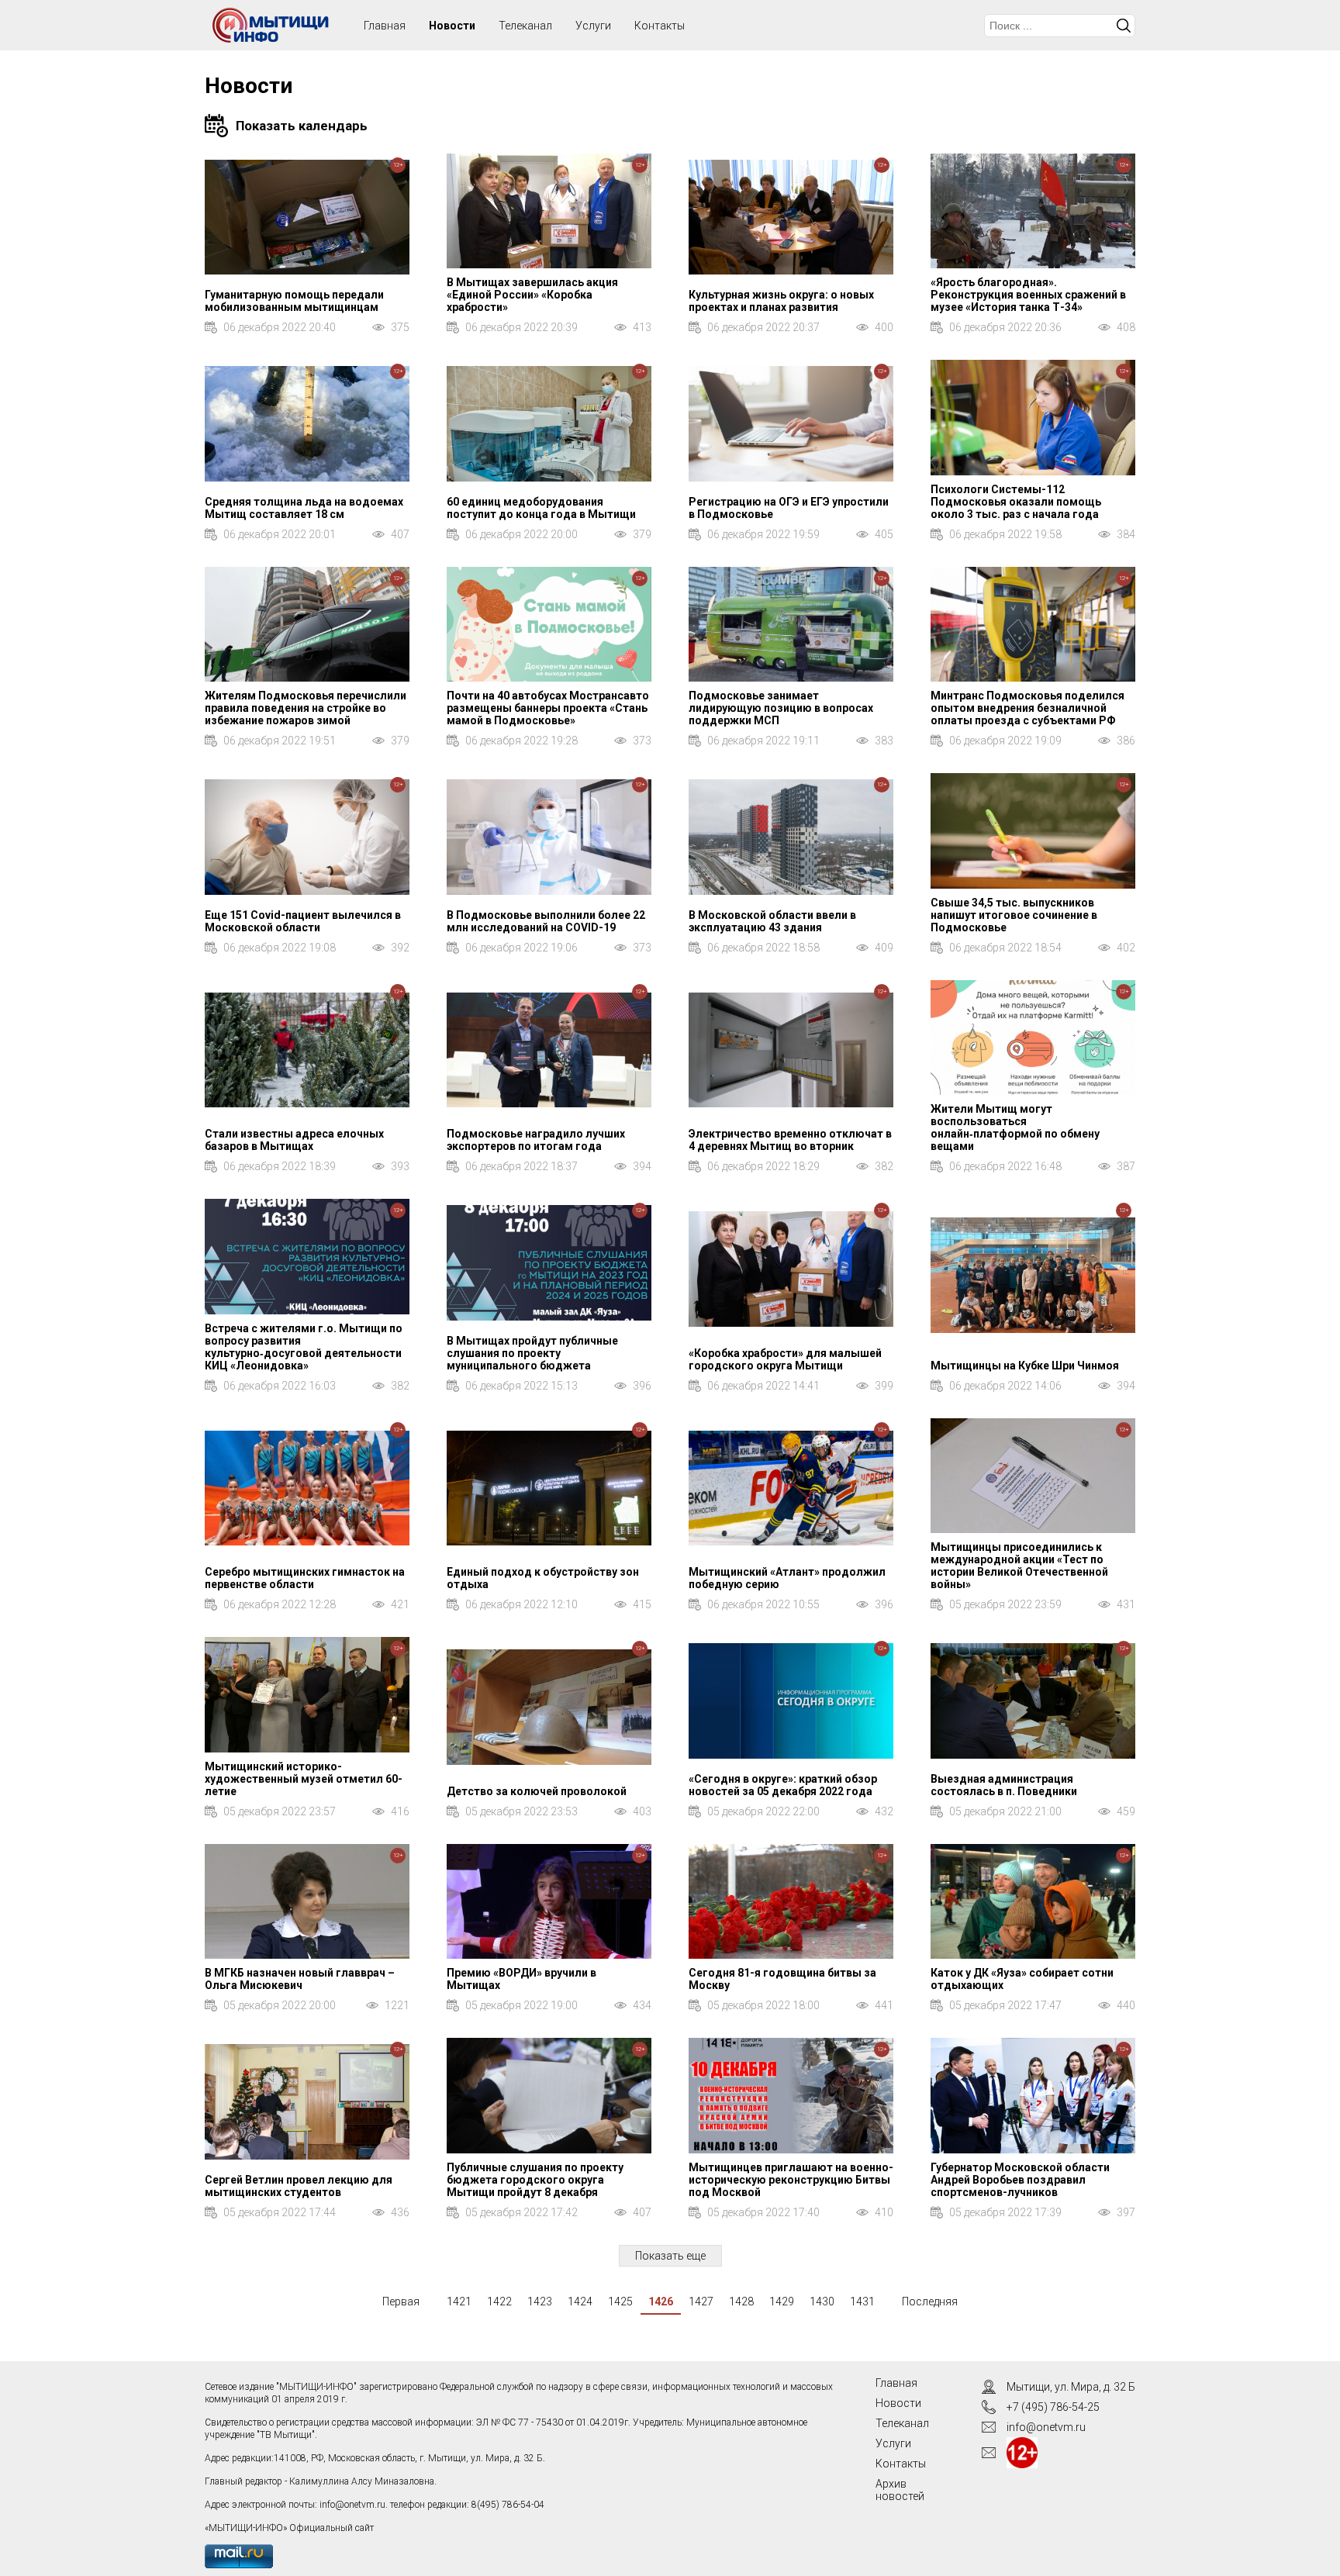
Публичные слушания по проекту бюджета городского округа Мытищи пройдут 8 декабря (535, 2180)
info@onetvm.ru (352, 2505)
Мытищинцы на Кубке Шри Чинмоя (1025, 1366)
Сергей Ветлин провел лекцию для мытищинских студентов (299, 2186)
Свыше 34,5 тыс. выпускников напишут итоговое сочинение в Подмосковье (1014, 915)
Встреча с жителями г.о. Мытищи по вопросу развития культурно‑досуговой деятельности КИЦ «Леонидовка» (304, 1347)
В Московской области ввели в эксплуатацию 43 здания (772, 921)
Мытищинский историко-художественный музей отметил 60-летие (304, 1779)
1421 (459, 2301)
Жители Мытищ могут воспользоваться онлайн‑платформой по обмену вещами (1015, 1127)
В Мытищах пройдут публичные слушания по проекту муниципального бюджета (532, 1353)
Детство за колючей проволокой (537, 1791)
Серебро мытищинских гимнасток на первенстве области (305, 1578)
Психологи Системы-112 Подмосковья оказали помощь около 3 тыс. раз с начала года (1016, 502)
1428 (741, 2301)
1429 (782, 2301)
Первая (401, 2301)
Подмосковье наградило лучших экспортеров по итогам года (536, 1140)
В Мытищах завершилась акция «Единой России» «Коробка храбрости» (532, 295)
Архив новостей (900, 2490)
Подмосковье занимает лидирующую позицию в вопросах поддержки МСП (781, 708)
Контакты (660, 26)
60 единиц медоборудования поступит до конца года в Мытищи (541, 508)
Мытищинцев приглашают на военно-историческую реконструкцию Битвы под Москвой (791, 2180)
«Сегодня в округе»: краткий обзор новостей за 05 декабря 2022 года (783, 1785)
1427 (701, 2301)
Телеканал (525, 26)
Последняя (930, 2301)
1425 (620, 2301)
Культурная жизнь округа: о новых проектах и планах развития (781, 301)
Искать (1124, 26)
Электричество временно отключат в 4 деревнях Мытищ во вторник (790, 1140)
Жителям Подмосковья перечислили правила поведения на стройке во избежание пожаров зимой (306, 708)
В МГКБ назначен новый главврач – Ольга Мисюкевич (300, 1979)
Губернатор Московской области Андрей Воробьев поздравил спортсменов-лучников (1020, 2180)
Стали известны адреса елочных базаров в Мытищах (294, 1140)
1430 (822, 2301)
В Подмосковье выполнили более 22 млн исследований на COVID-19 (546, 921)
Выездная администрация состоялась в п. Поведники (1004, 1785)
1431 (862, 2301)
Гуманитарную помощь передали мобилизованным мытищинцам (294, 301)
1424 (580, 2301)
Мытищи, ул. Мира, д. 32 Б (1071, 2387)
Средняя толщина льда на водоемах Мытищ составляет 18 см (304, 508)
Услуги (593, 26)
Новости (452, 26)
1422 (499, 2301)
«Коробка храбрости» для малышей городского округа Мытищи (785, 1359)
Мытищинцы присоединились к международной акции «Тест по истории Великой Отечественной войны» (1019, 1566)
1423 (540, 2301)
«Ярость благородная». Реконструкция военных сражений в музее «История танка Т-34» (1028, 295)
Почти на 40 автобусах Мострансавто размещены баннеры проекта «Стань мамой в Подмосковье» (548, 708)
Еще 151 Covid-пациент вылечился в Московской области (303, 921)
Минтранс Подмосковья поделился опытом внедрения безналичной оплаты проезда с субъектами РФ (1027, 708)
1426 (661, 2301)
